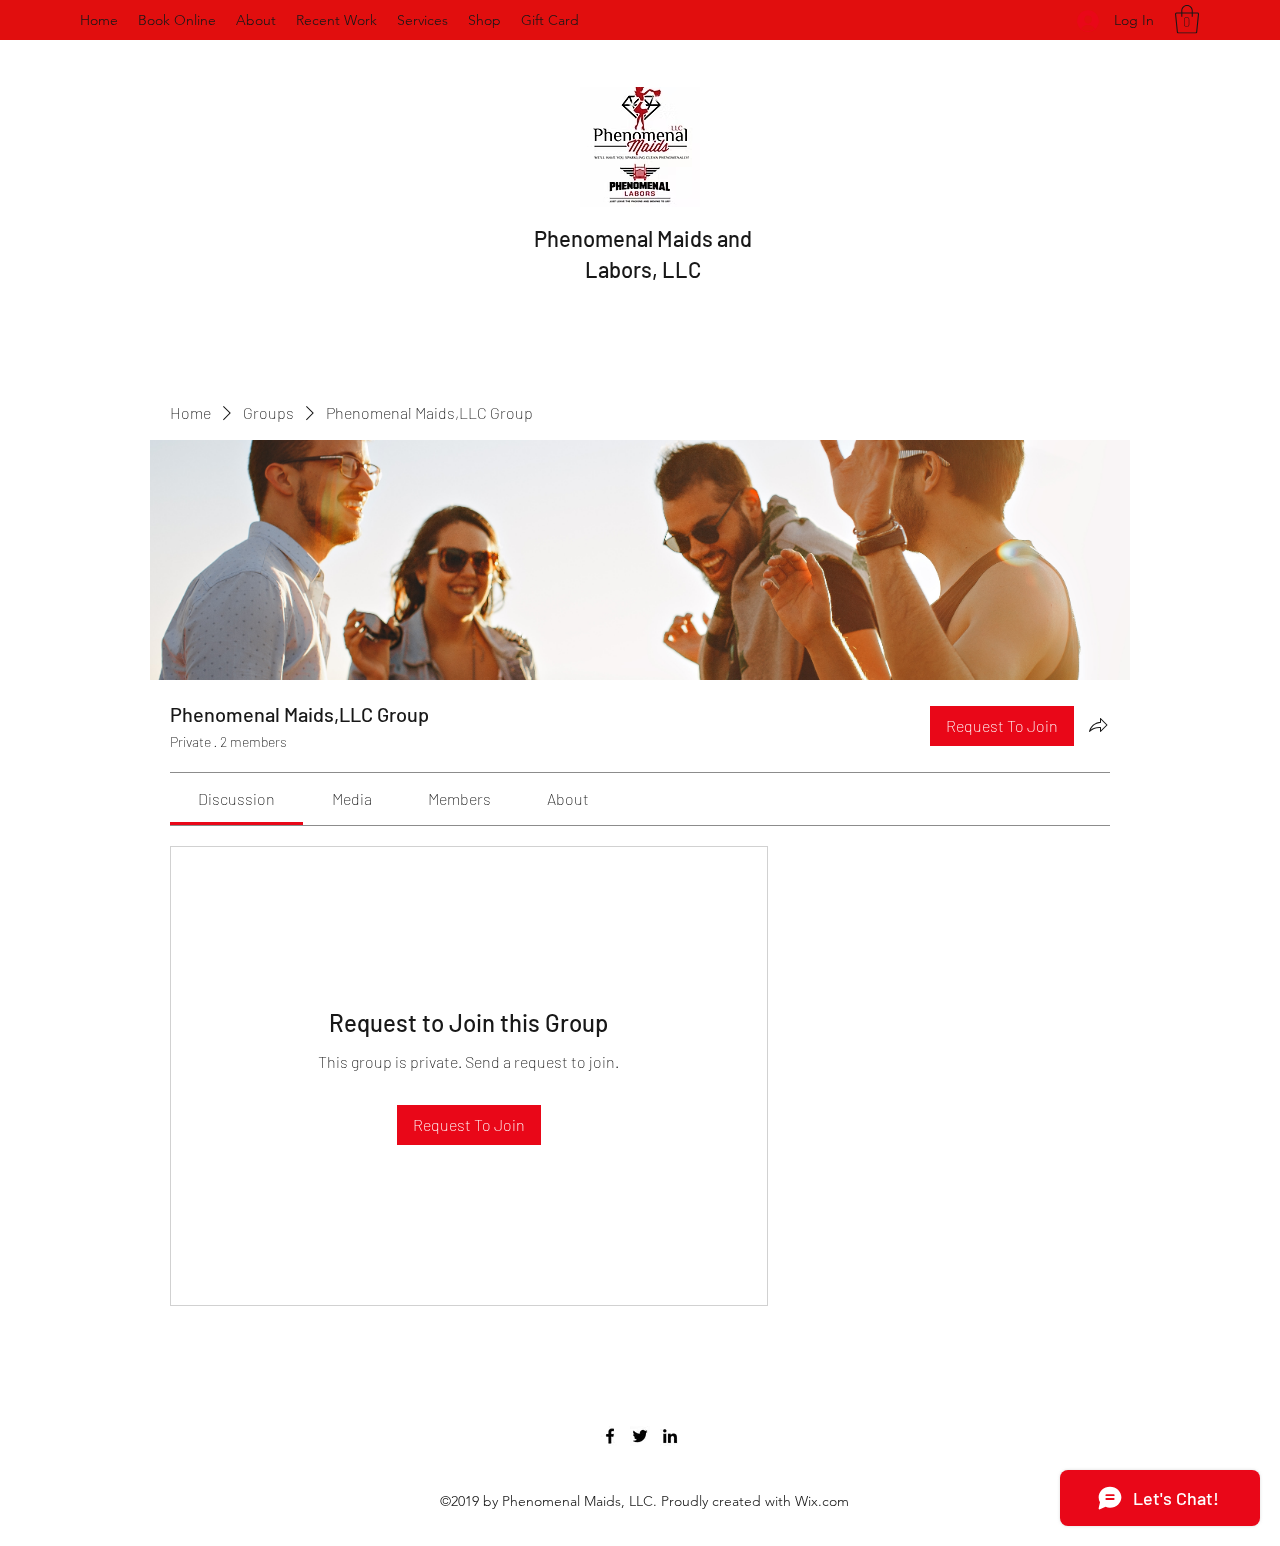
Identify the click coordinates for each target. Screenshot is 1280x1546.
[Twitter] (640, 1436)
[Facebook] (610, 1436)
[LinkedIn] (670, 1436)
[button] (1187, 19)
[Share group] (1098, 725)
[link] (236, 798)
